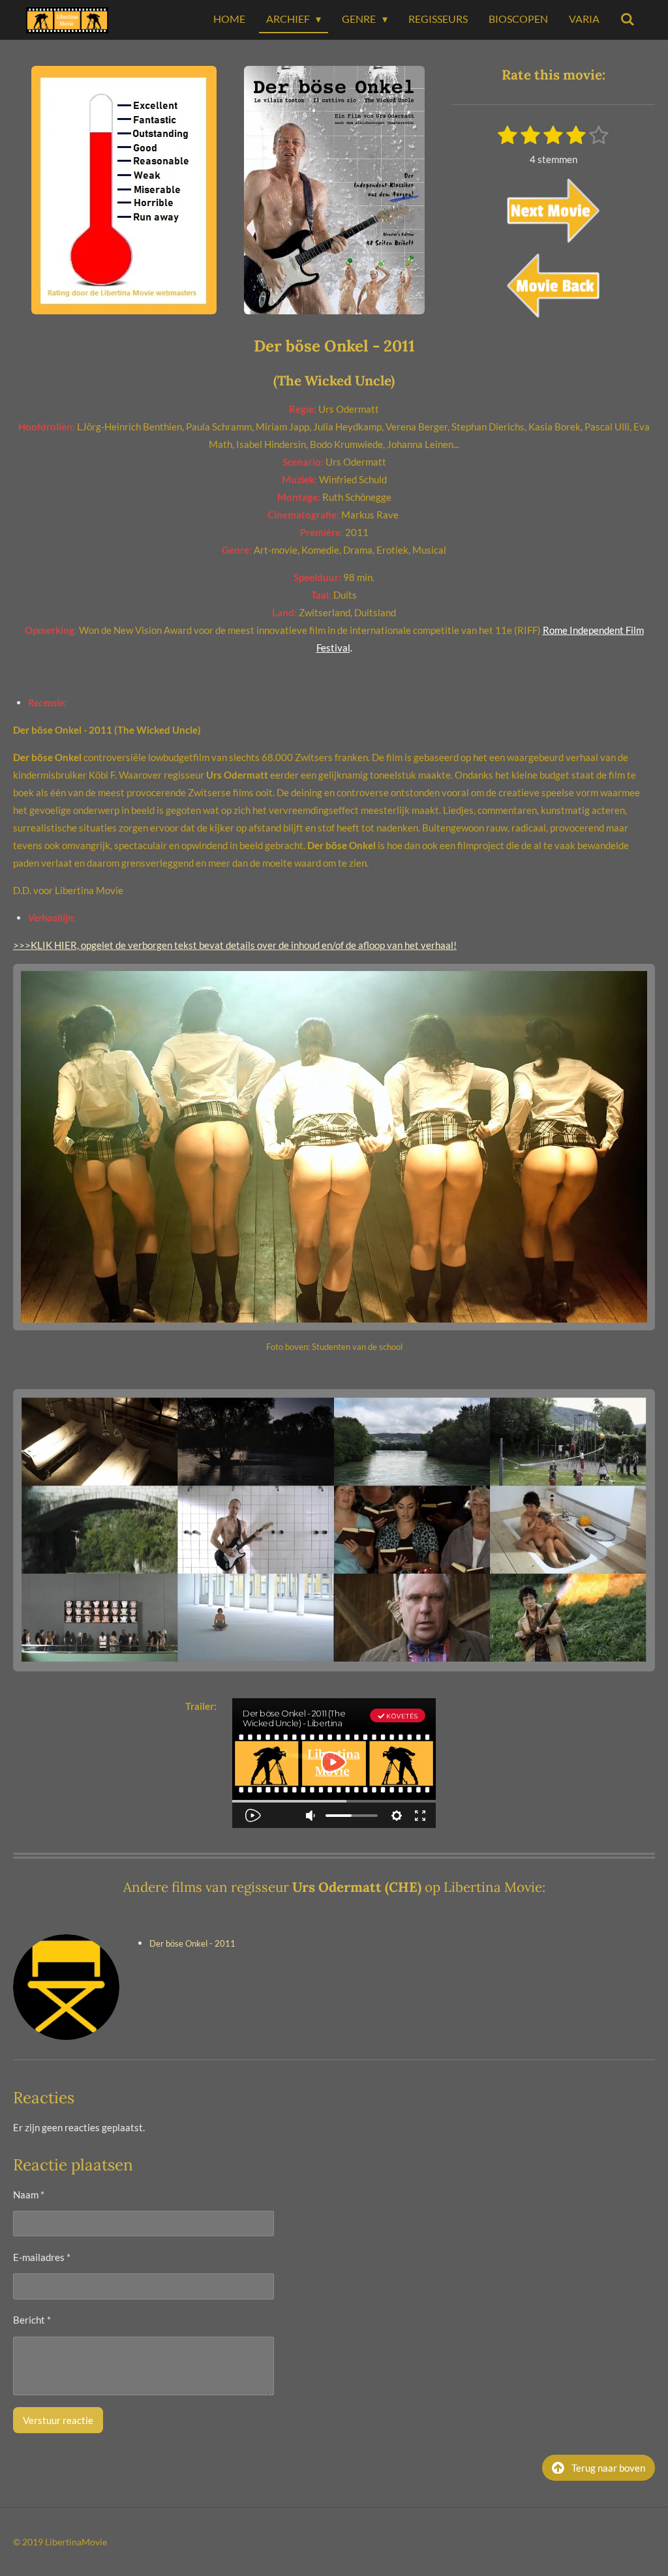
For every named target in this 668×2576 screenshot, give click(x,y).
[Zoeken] (628, 20)
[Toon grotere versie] (124, 190)
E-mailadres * (42, 2257)
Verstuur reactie (58, 2420)
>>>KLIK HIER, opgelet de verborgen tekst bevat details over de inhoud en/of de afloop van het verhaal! (235, 945)
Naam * (29, 2194)
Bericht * (32, 2320)
